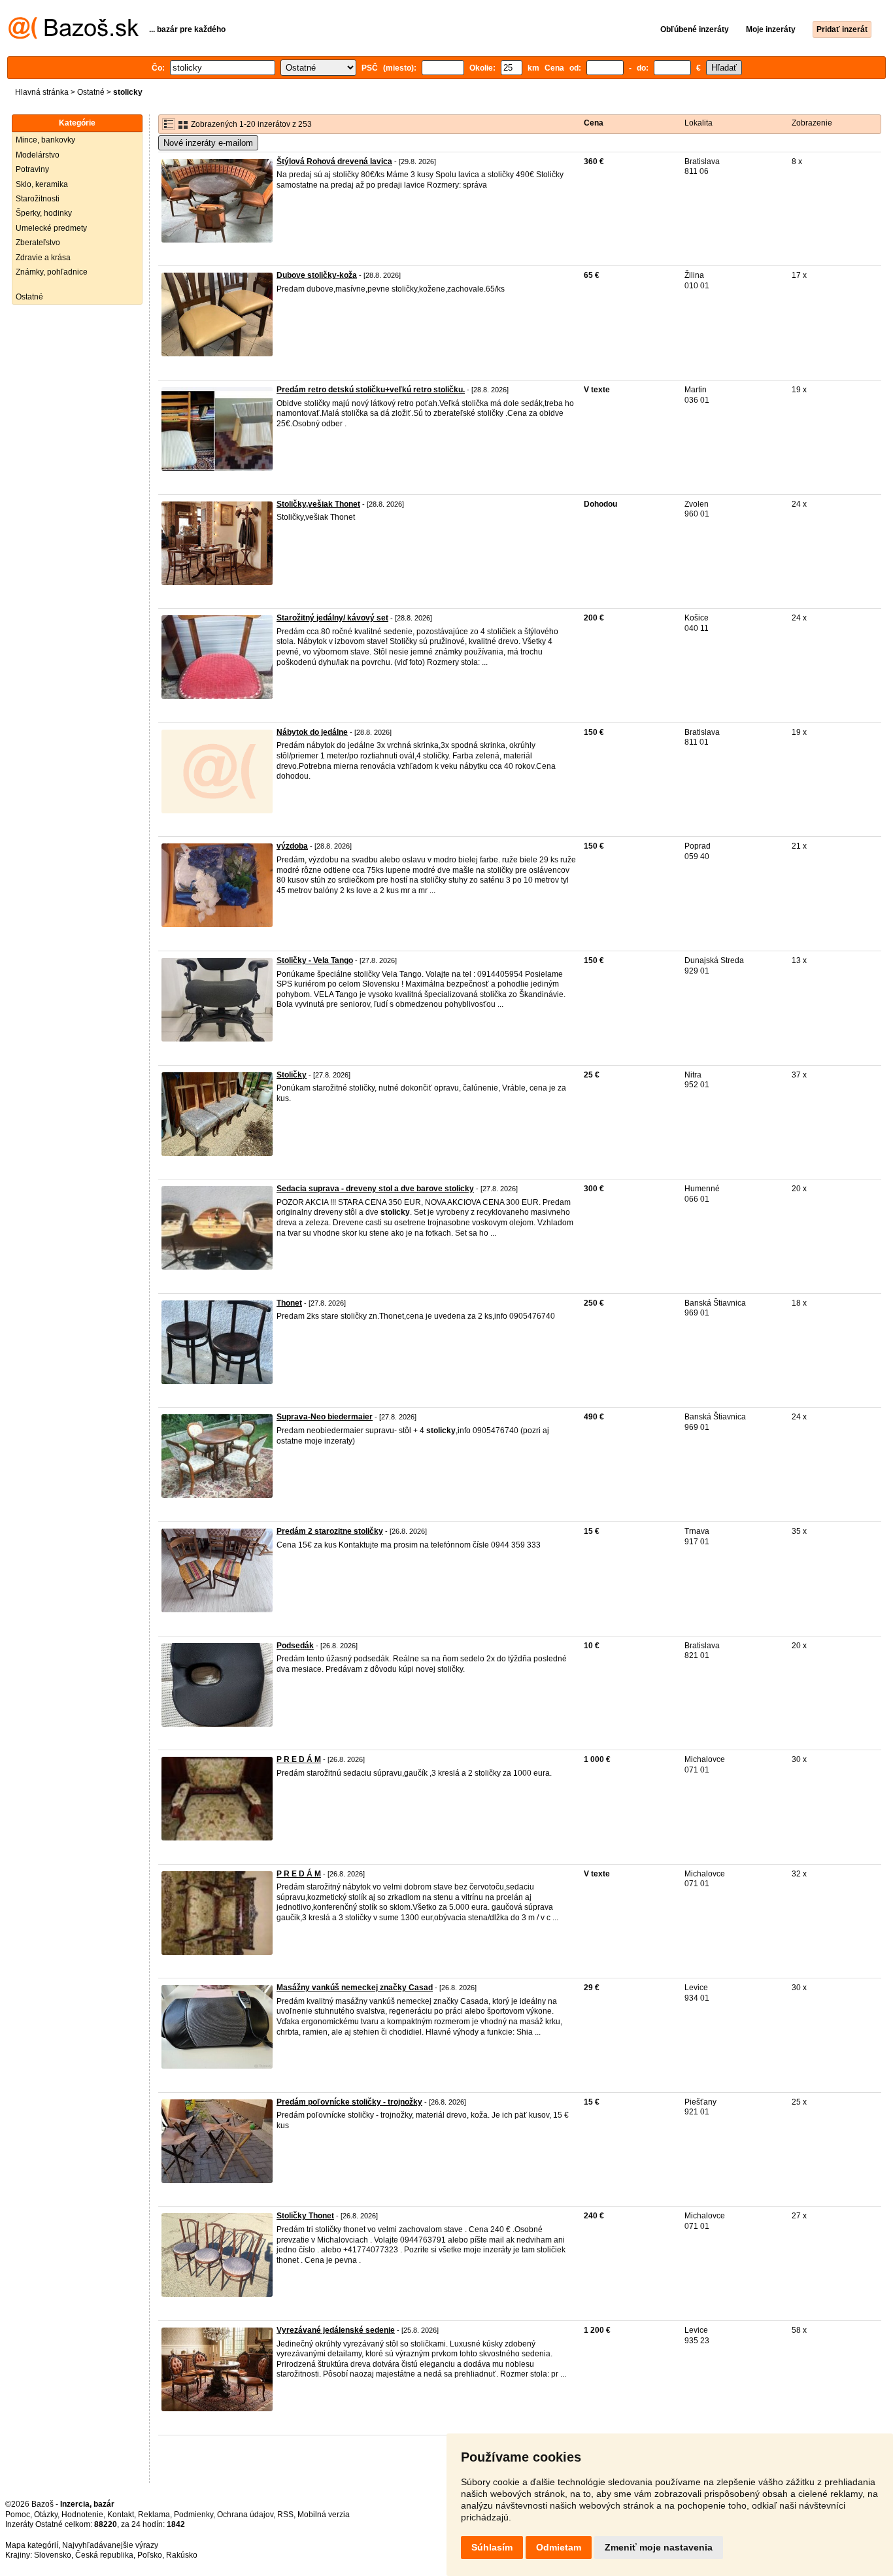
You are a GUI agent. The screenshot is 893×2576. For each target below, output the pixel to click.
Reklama (154, 2515)
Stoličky (292, 1075)
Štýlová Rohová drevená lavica (334, 161)
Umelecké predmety (51, 228)
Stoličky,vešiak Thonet (318, 504)
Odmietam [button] (559, 2547)
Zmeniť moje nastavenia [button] (659, 2547)
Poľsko (150, 2555)
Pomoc (18, 2515)
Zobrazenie (812, 123)
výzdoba (292, 846)
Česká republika (104, 2555)
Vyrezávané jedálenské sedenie (336, 2330)
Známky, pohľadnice (52, 272)
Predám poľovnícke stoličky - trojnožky (349, 2102)
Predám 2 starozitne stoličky (330, 1531)
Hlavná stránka (42, 92)
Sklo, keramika (42, 184)
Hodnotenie (82, 2515)
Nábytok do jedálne (312, 732)
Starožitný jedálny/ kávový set (332, 618)
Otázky (46, 2515)
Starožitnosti (38, 199)
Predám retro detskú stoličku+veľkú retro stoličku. (371, 390)
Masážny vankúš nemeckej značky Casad (355, 1988)
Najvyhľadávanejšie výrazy (110, 2545)
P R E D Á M (299, 1759)
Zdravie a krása (43, 258)
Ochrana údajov (245, 2515)
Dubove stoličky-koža (317, 275)
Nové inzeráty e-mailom (208, 143)
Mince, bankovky (45, 140)
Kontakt (121, 2515)
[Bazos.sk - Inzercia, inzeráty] (74, 37)
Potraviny (32, 169)
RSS (285, 2515)
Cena (594, 123)
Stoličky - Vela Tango (315, 960)
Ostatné (91, 92)
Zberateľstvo (38, 243)
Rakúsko (182, 2555)
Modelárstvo (38, 155)
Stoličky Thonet (305, 2216)
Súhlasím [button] (492, 2547)
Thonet (289, 1303)
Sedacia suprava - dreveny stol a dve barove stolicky (375, 1189)
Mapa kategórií (32, 2545)
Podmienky (194, 2515)
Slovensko (53, 2555)
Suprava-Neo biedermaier (325, 1417)
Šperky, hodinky (44, 213)
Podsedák (295, 1646)
